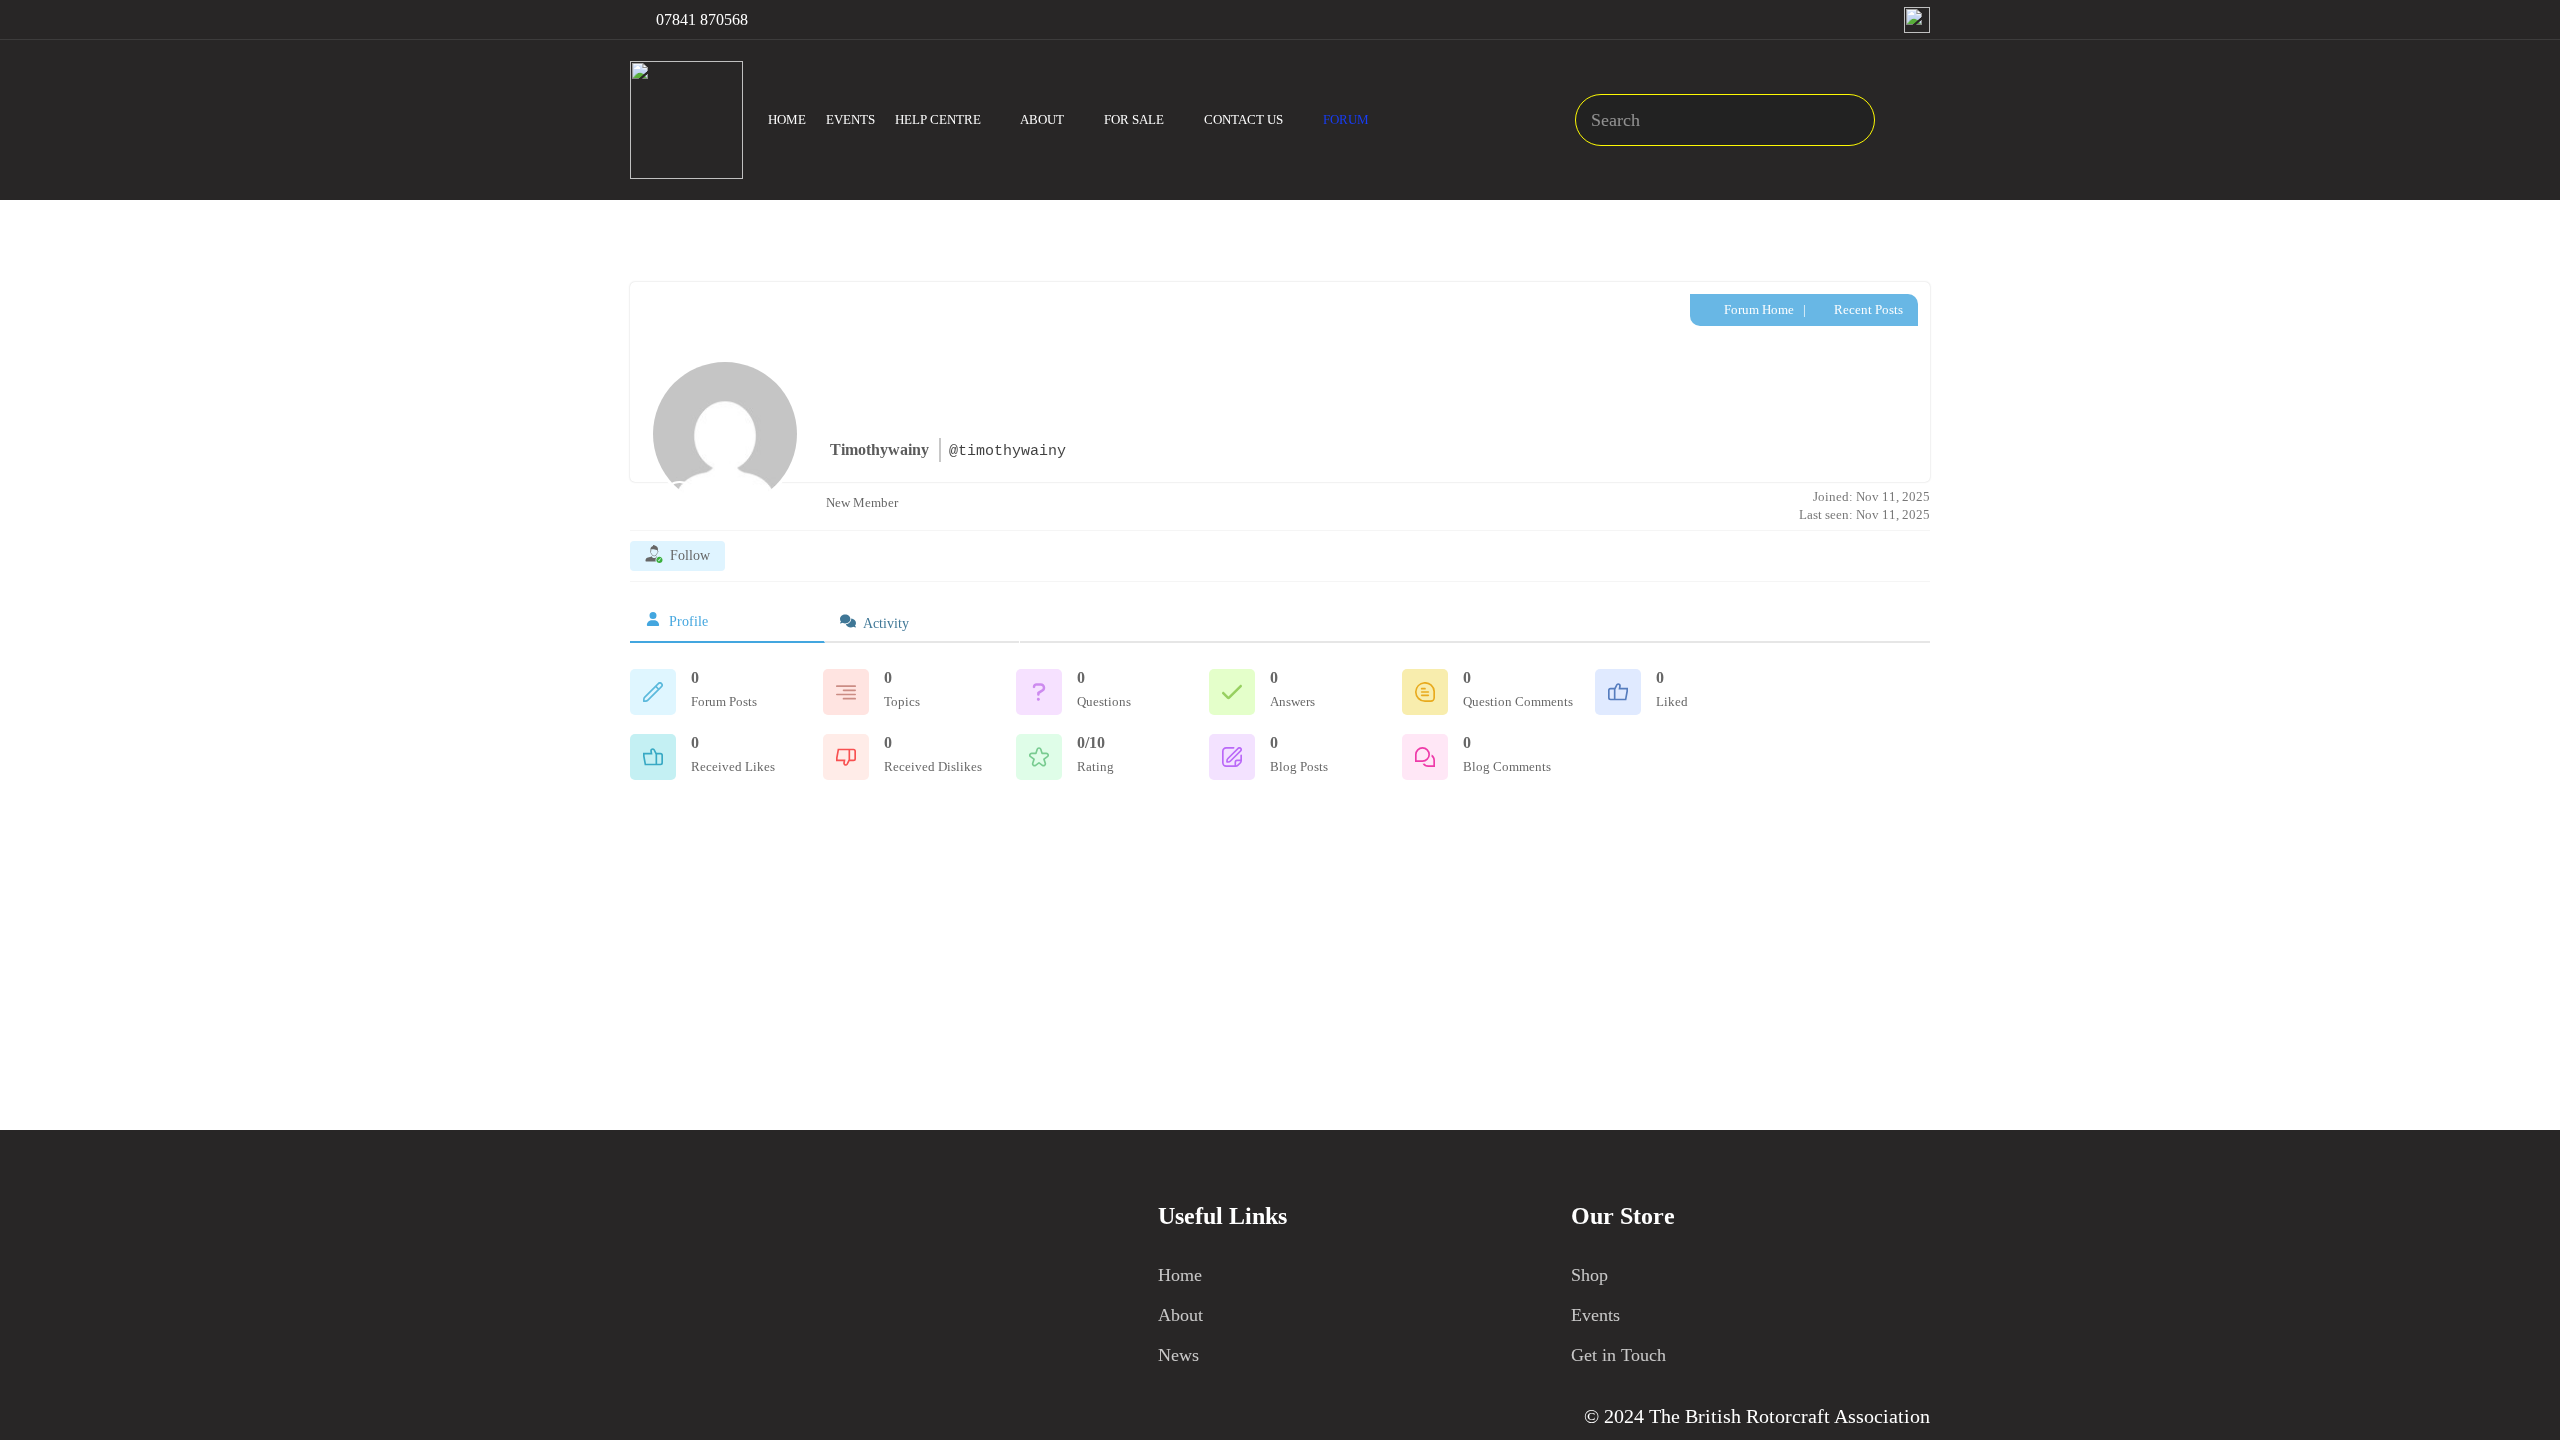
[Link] (1915, 120)
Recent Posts (1867, 309)
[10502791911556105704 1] (1917, 20)
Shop (1589, 1275)
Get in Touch (1618, 1355)
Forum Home (1757, 309)
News (1178, 1355)
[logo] (686, 120)
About (1180, 1315)
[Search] (1849, 120)
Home (1180, 1275)
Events (1595, 1315)
